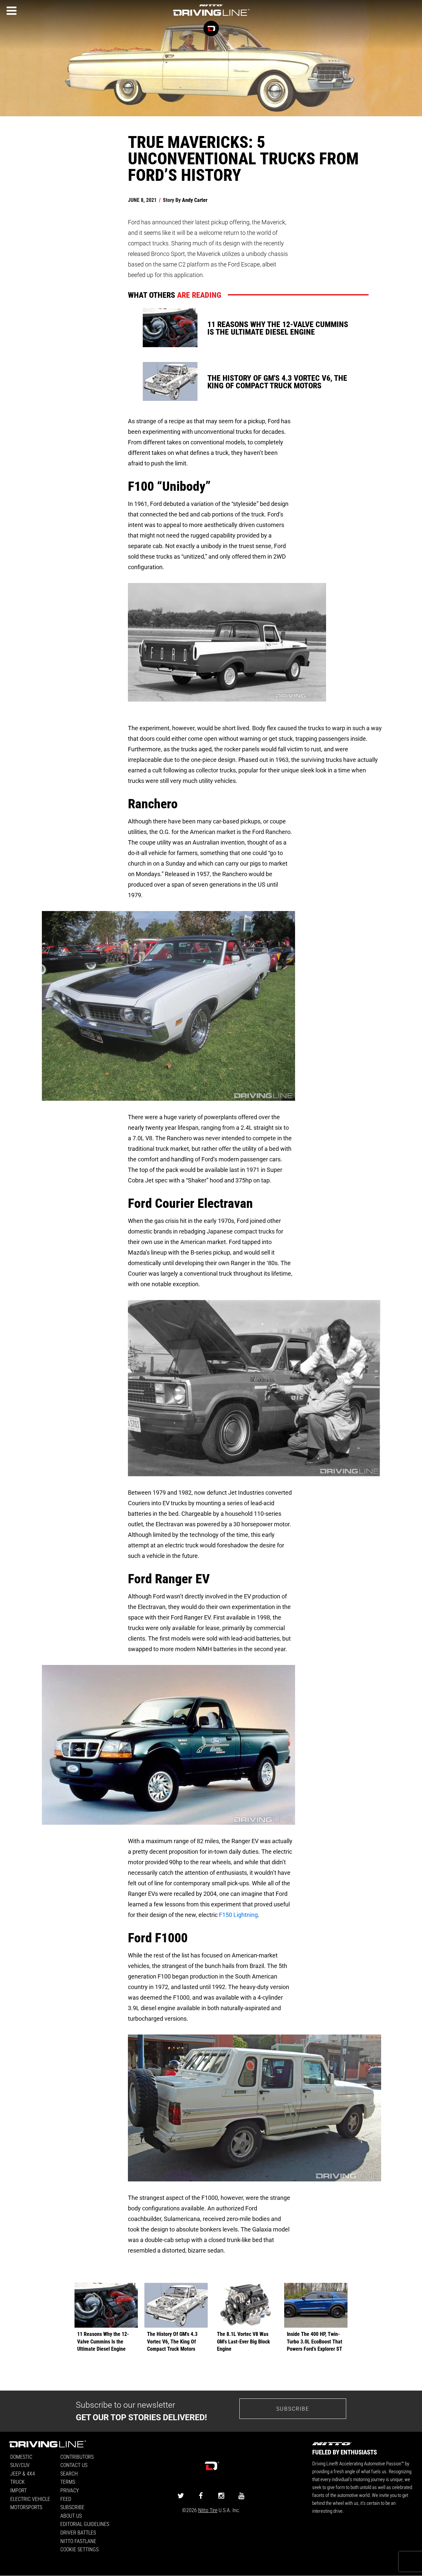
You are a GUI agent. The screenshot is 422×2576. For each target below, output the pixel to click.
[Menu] (12, 11)
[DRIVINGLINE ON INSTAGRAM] (221, 2495)
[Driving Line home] (211, 16)
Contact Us (74, 2465)
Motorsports (26, 2507)
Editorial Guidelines (85, 2524)
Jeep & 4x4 (23, 2473)
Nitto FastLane (78, 2541)
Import (18, 2490)
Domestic (21, 2457)
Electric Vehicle (30, 2499)
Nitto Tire (208, 2510)
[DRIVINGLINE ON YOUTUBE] (241, 2495)
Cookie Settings (79, 2549)
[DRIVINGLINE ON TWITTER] (181, 2495)
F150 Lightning (238, 1915)
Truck (17, 2482)
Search (69, 2473)
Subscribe (293, 2409)
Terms (68, 2482)
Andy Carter (195, 200)
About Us (71, 2516)
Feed (66, 2499)
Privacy (70, 2490)
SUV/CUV (20, 2465)
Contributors (77, 2457)
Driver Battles (78, 2532)
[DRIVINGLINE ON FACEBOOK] (201, 2495)
